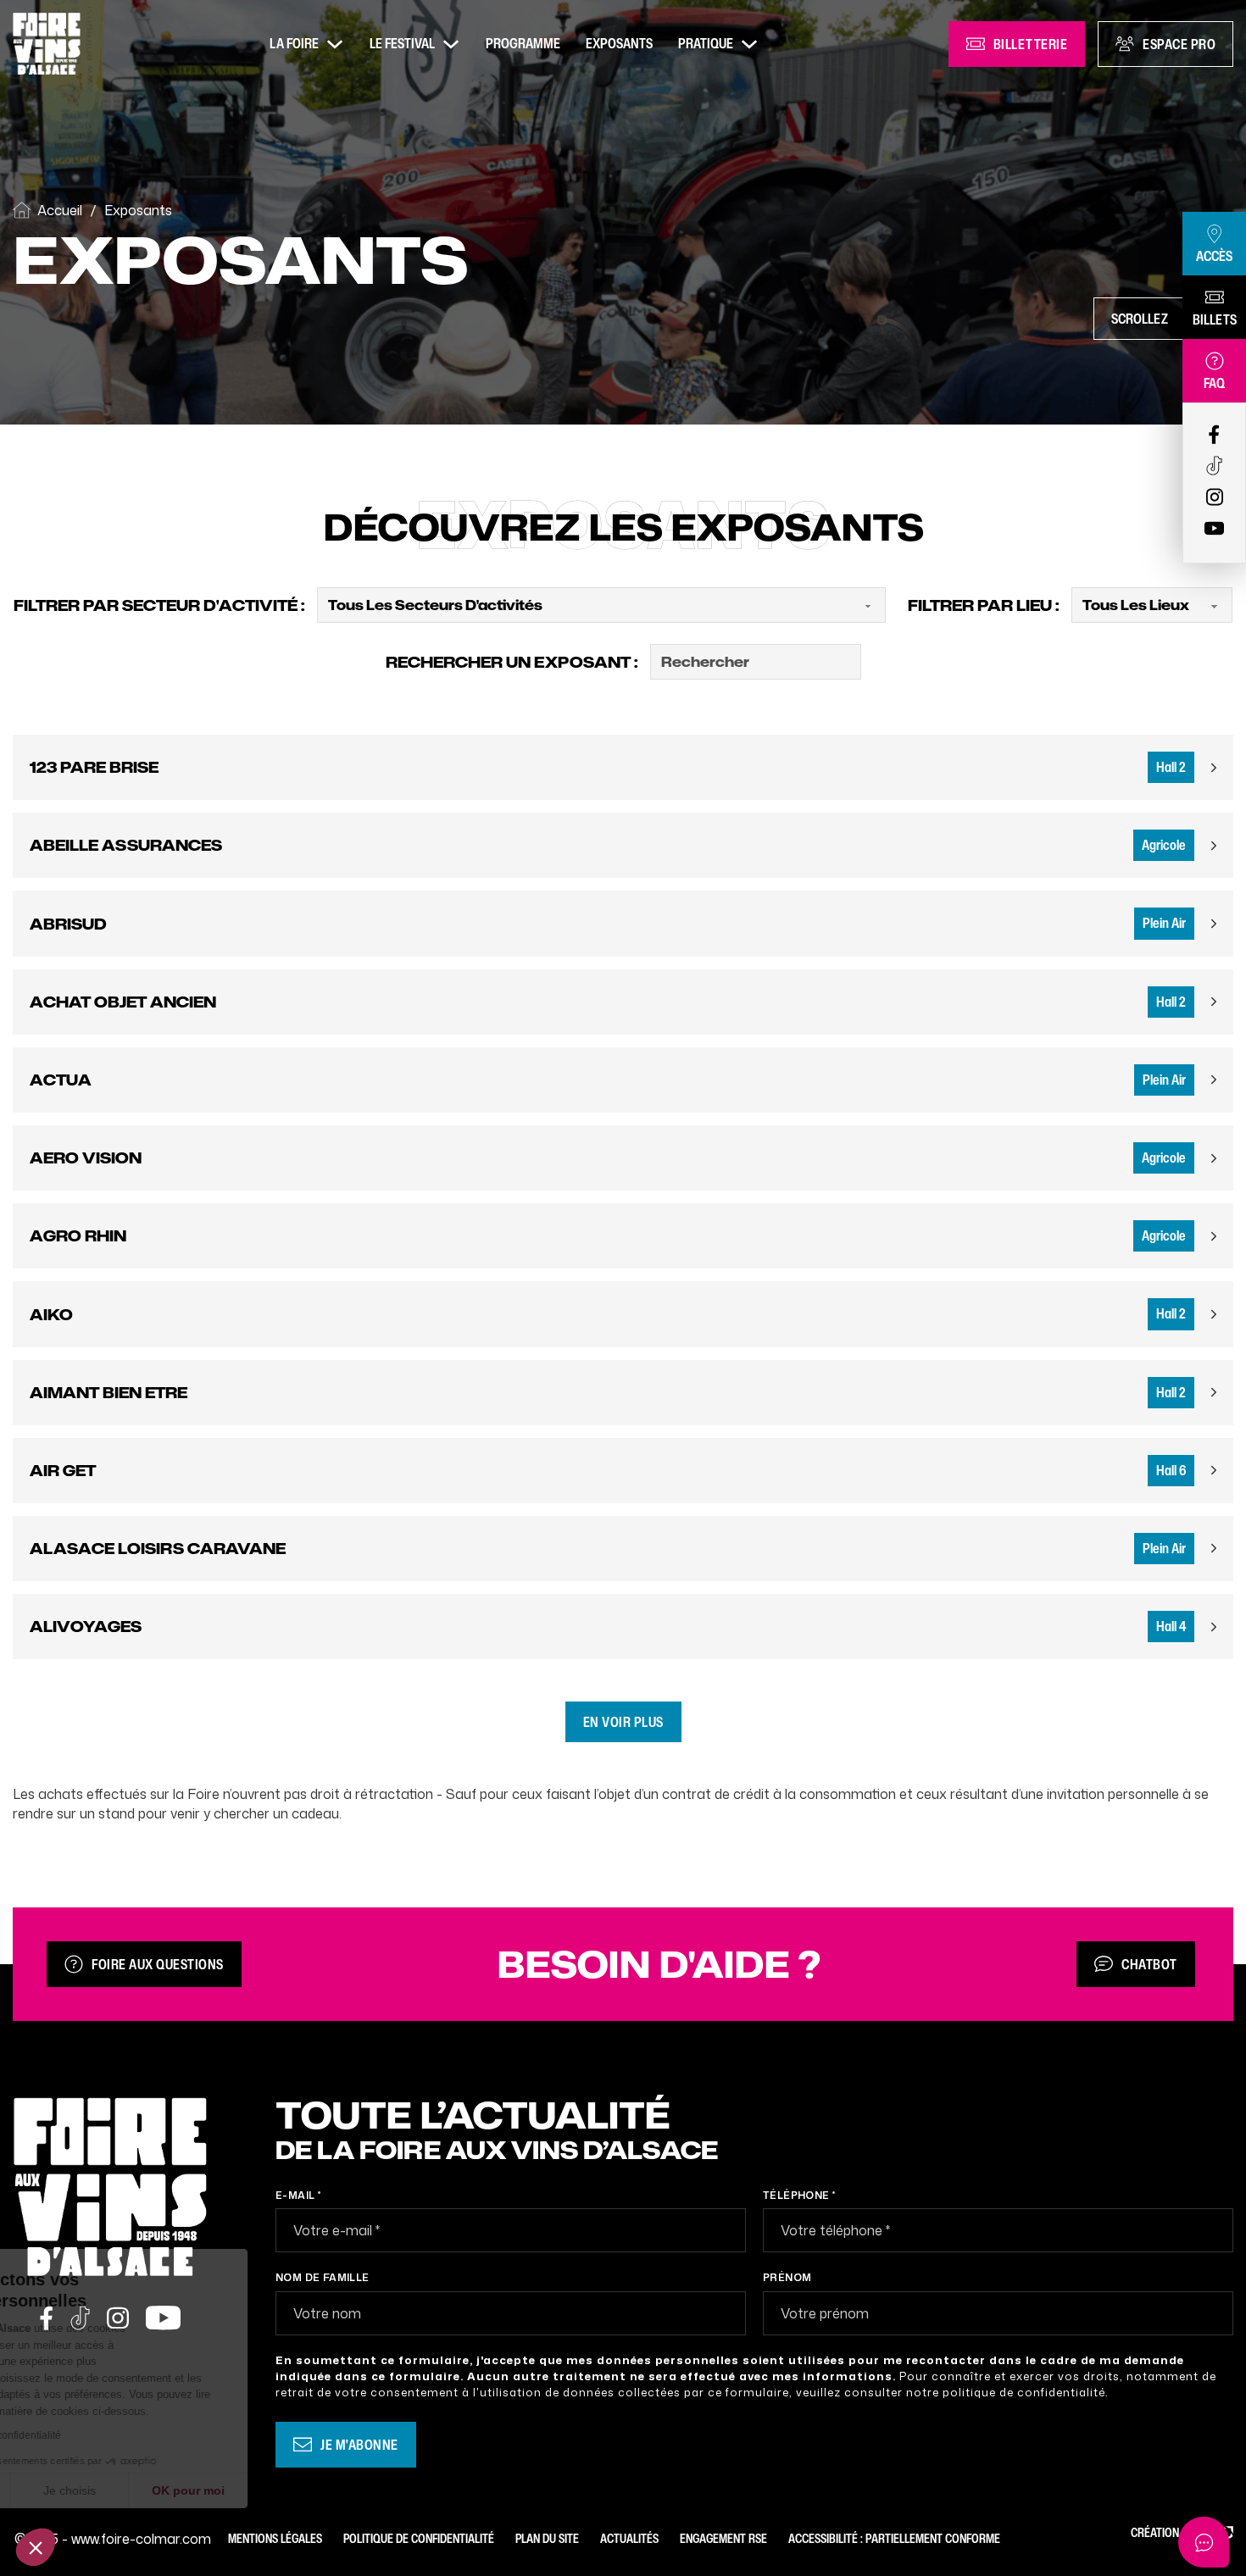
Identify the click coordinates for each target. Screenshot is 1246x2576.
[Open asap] (1204, 2542)
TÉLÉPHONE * (799, 2195)
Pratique (706, 43)
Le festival (402, 43)
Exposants (619, 43)
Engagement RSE (723, 2538)
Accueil (60, 210)
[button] (36, 2547)
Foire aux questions (158, 1964)
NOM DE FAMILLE (323, 2277)
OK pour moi (314, 2490)
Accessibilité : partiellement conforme (894, 2538)
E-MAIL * (298, 2195)
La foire (294, 43)
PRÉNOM (787, 2277)
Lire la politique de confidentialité (109, 2435)
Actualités (629, 2538)
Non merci (76, 2490)
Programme (523, 43)
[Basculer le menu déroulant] (335, 44)
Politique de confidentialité (419, 2538)
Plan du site (547, 2538)
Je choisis (195, 2490)
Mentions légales (275, 2538)
